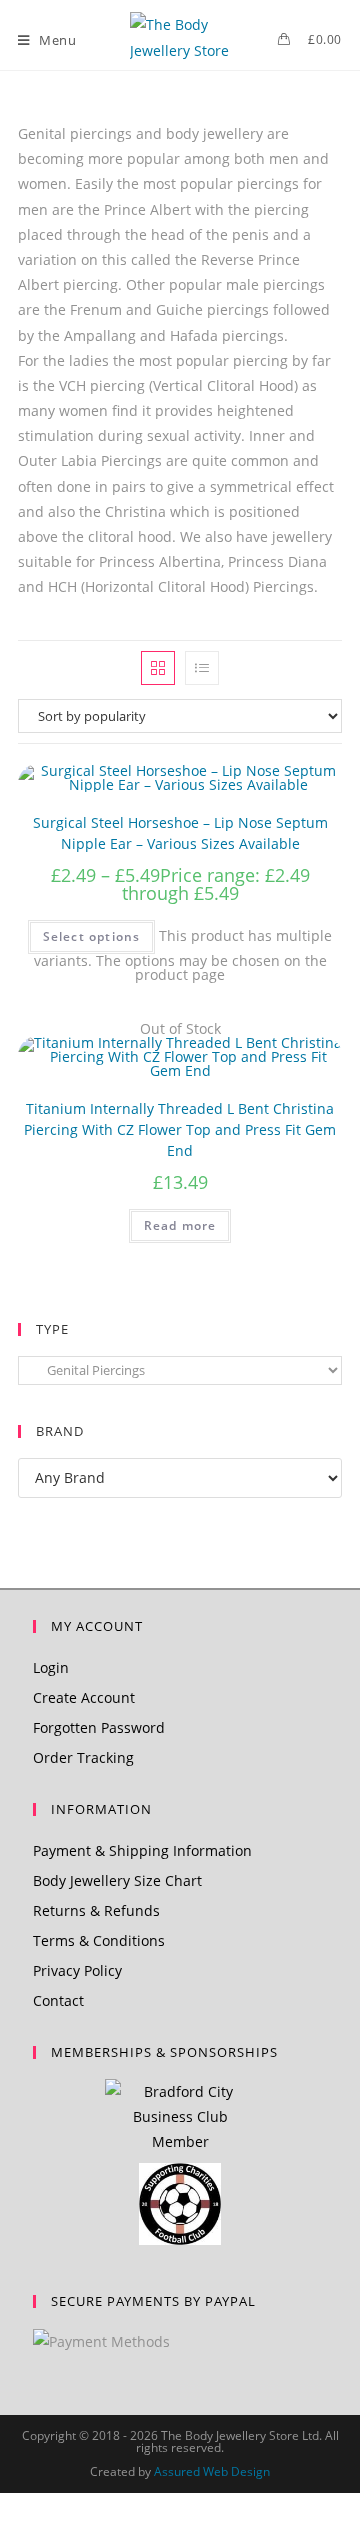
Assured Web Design (212, 2471)
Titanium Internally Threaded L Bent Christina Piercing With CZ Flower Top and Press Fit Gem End (180, 1129)
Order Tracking (83, 1757)
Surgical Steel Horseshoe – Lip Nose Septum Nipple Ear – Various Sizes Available (180, 833)
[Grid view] (158, 668)
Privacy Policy (77, 1970)
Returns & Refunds (96, 1910)
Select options (92, 936)
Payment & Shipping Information (142, 1850)
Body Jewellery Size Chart (117, 1880)
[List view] (202, 668)
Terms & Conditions (99, 1940)
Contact (58, 2000)
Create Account (84, 1697)
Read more (180, 1225)
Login (51, 1667)
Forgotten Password (99, 1727)
